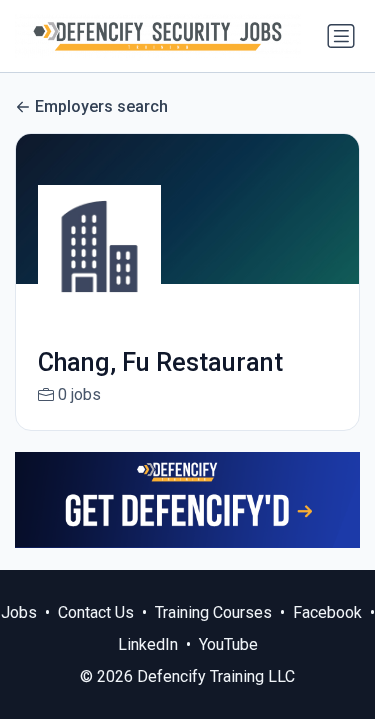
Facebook (327, 612)
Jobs (19, 612)
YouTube (228, 644)
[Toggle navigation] (341, 36)
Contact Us (96, 612)
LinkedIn (148, 644)
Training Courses (213, 612)
